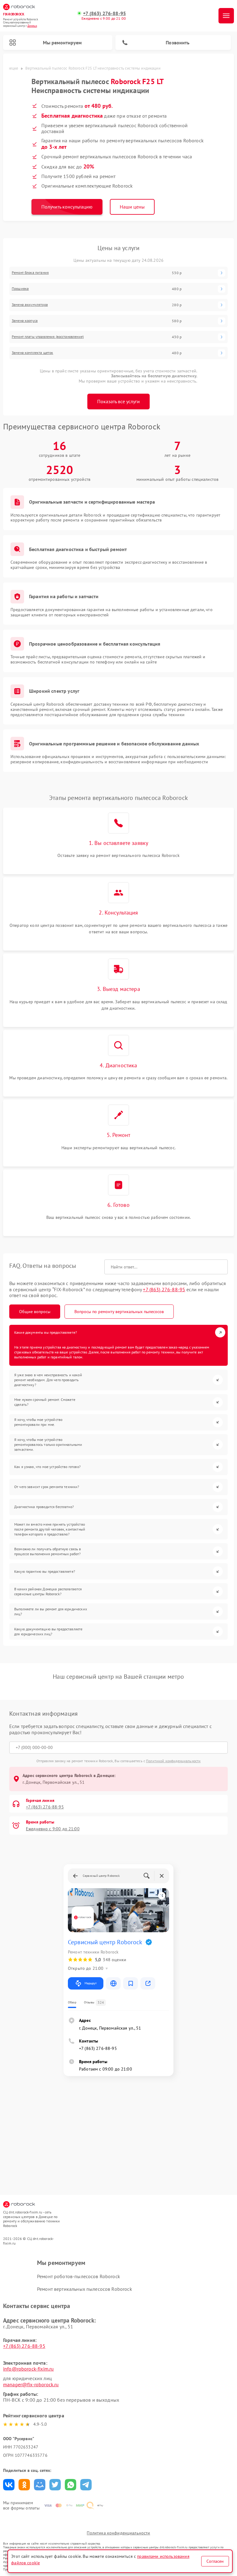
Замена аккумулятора (30, 305)
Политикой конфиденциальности (173, 1761)
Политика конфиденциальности (118, 2533)
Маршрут (91, 1983)
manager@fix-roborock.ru (31, 2384)
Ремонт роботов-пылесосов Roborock (79, 2276)
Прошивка (20, 289)
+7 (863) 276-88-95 (104, 13)
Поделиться (9, 2485)
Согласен (215, 2561)
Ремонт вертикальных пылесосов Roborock (85, 2289)
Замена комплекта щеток (32, 353)
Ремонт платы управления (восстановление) (48, 337)
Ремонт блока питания (30, 273)
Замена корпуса (25, 321)
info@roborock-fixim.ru (28, 2369)
